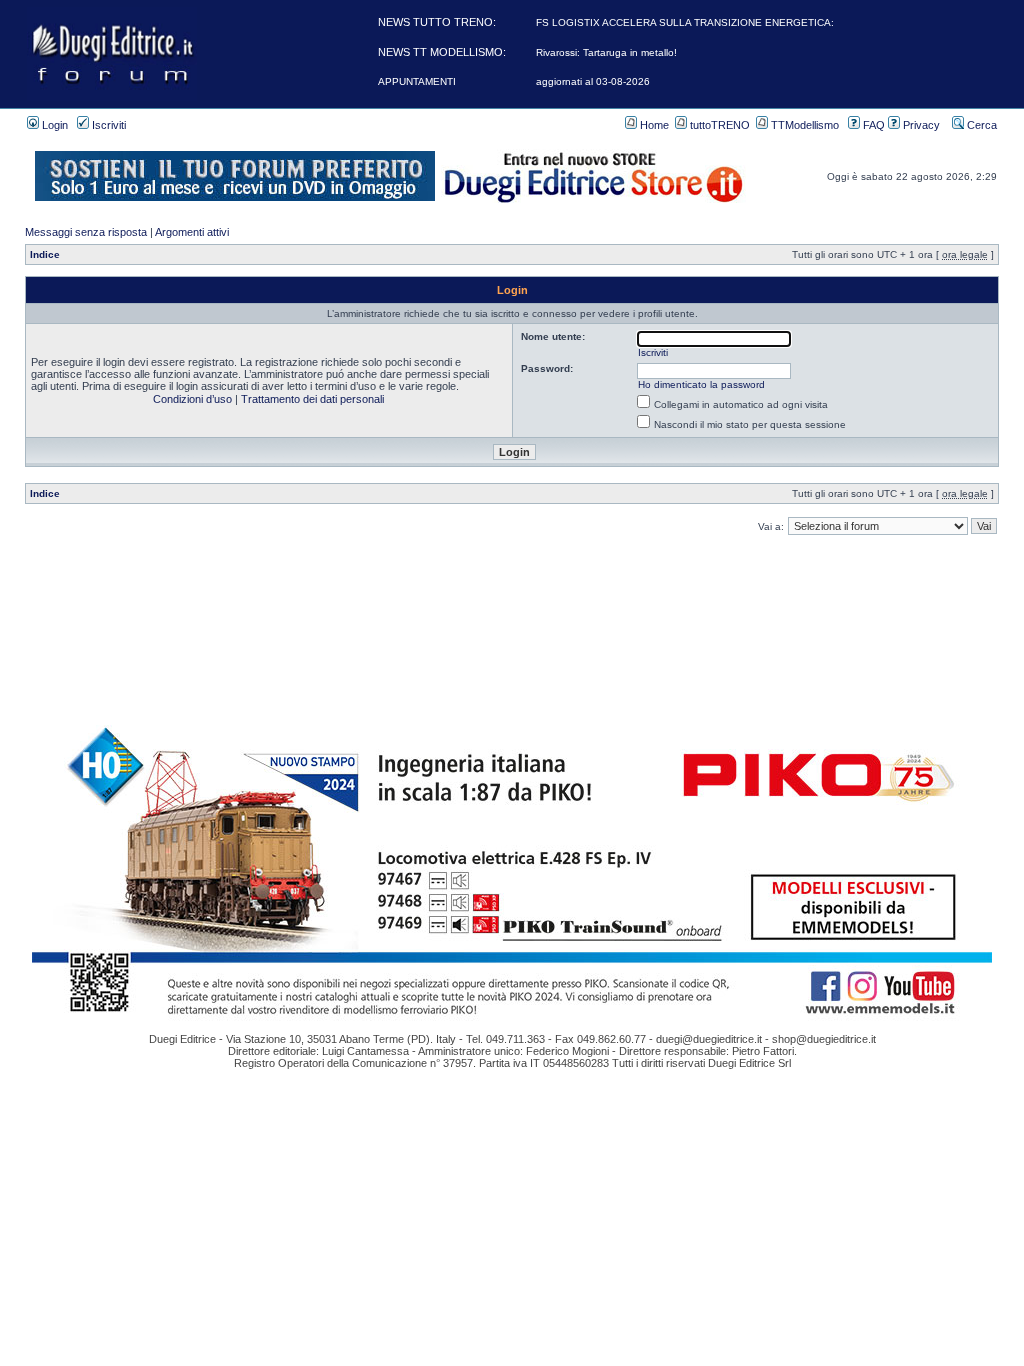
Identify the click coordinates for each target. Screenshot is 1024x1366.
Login (53, 125)
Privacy (920, 125)
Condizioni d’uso (192, 399)
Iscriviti (107, 125)
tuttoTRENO (718, 125)
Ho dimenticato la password (701, 384)
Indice (45, 254)
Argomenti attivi (192, 232)
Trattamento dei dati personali (312, 399)
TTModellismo (803, 125)
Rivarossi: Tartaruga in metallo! (606, 52)
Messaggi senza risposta (86, 232)
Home (653, 125)
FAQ (872, 125)
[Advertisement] (512, 582)
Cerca (980, 125)
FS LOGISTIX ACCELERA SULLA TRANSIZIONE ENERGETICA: (685, 22)
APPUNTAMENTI (417, 81)
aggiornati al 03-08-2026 (593, 81)
